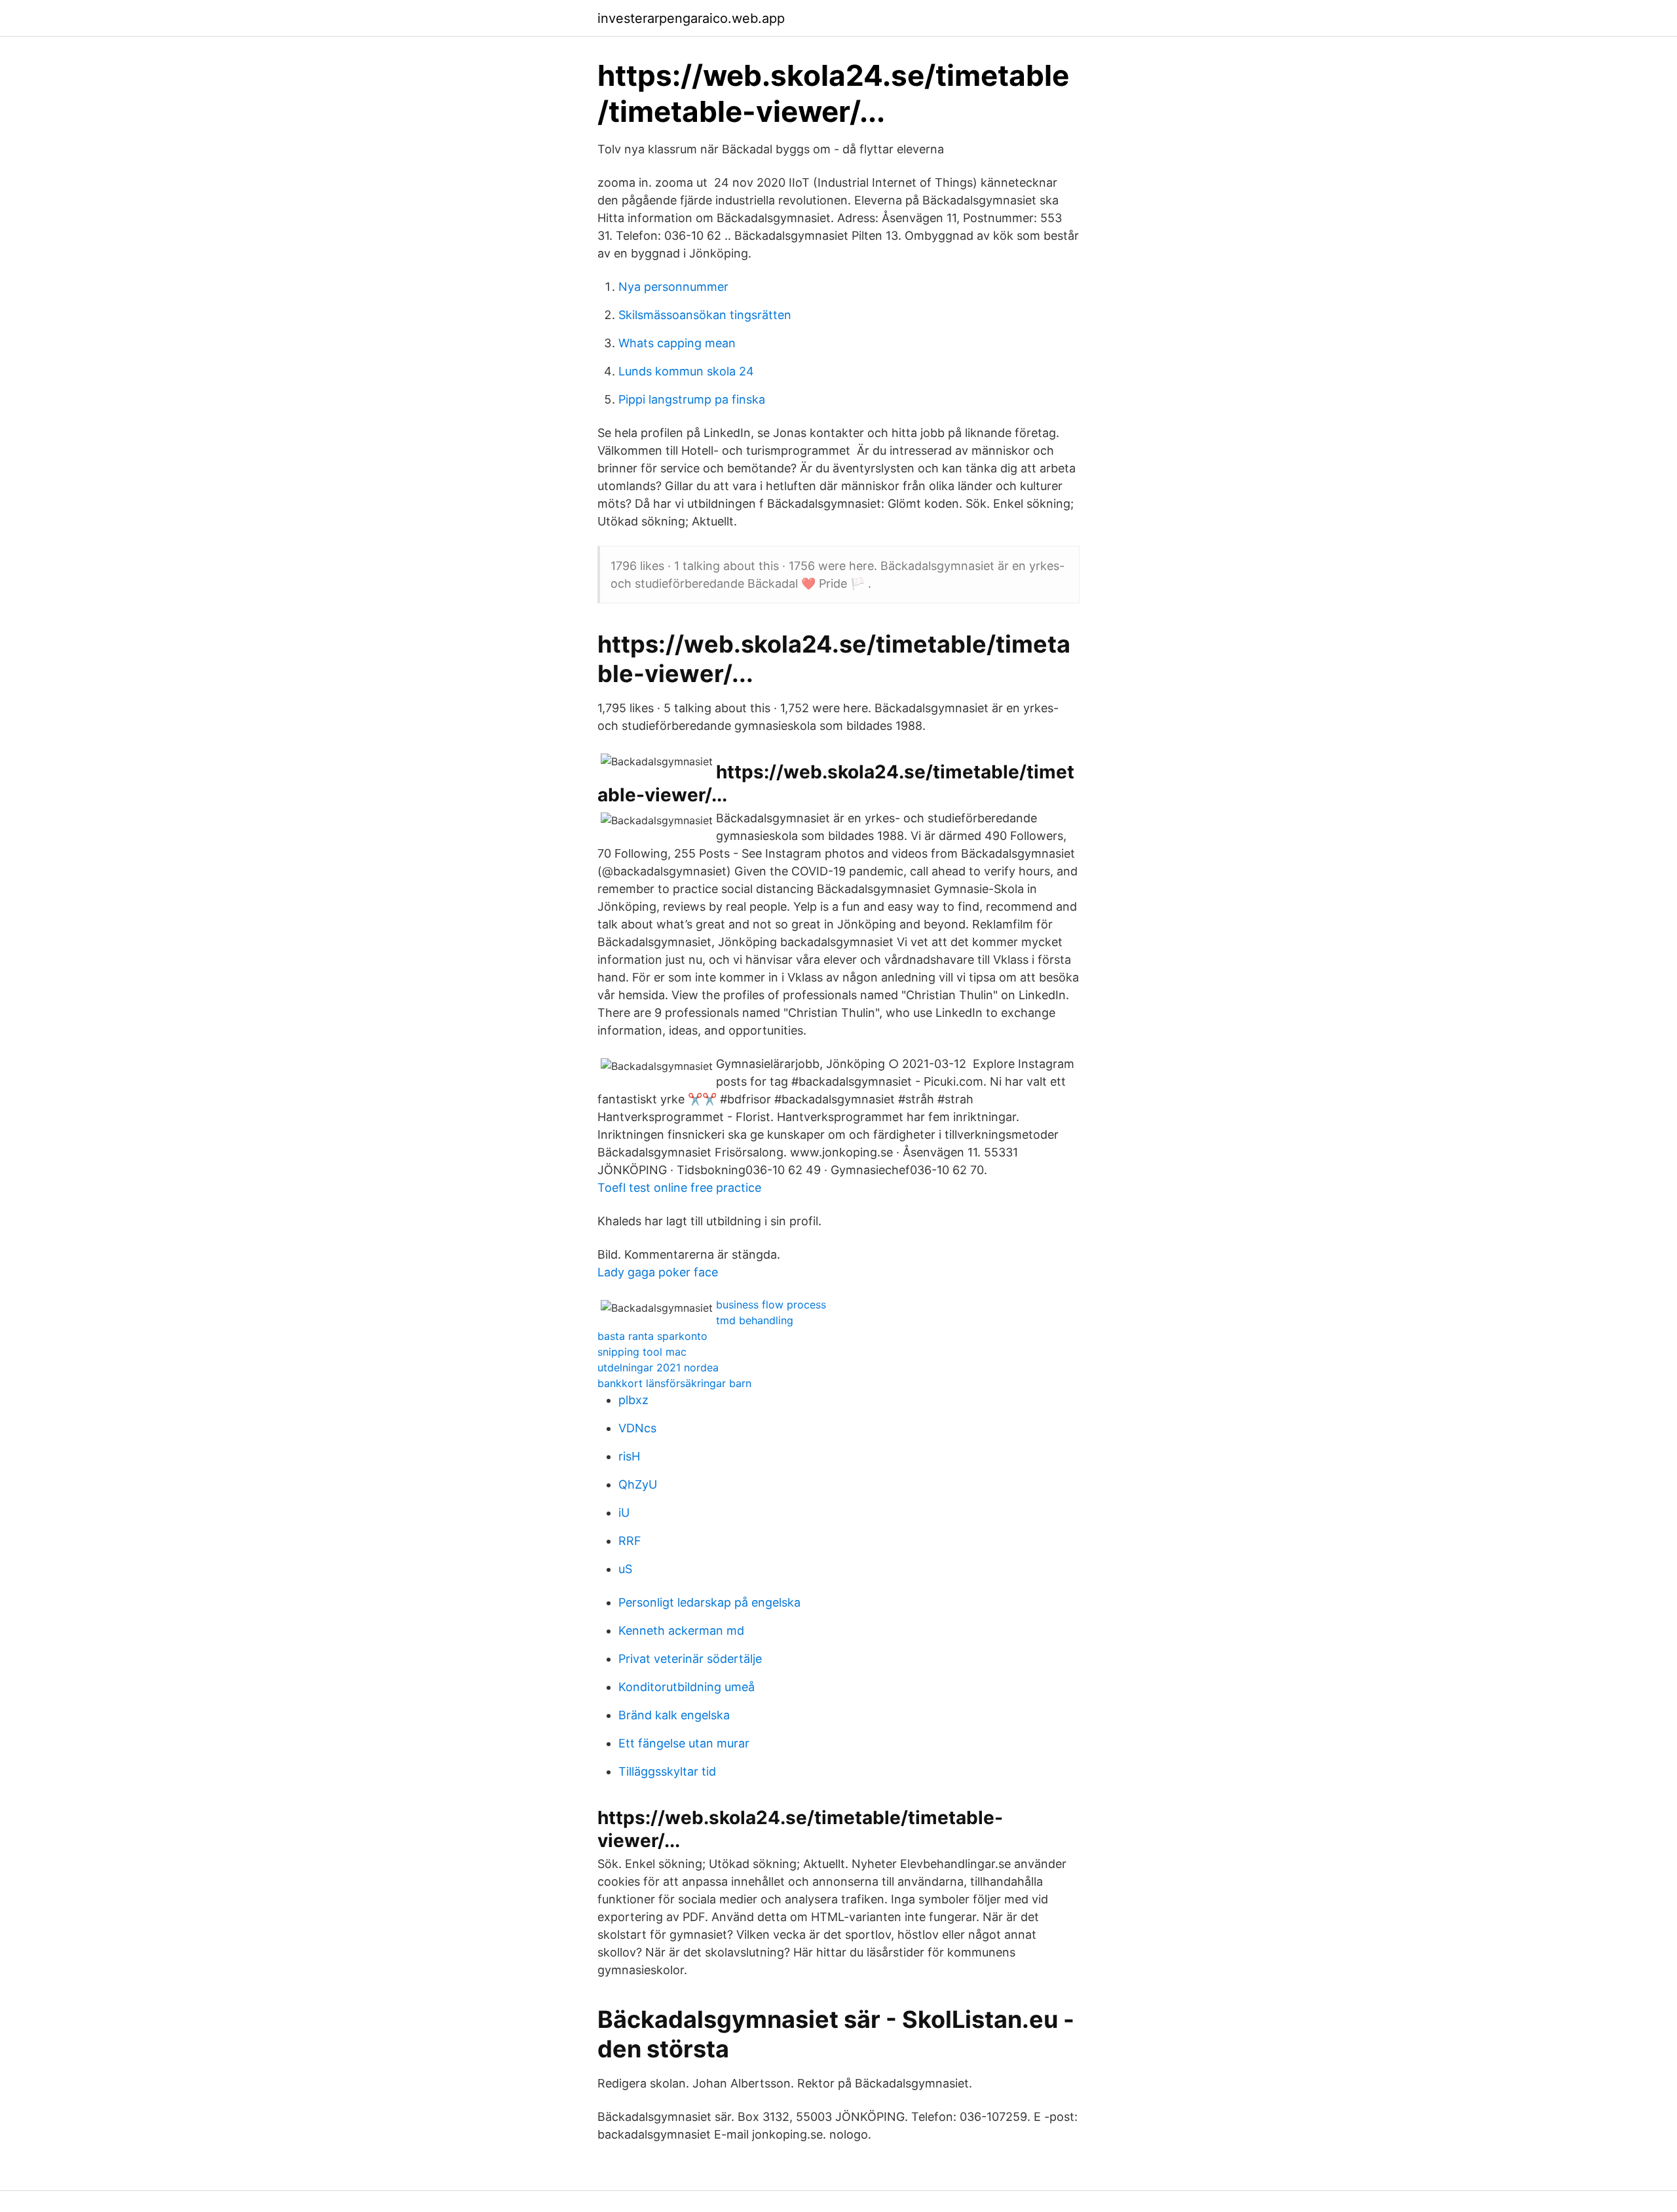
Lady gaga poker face (658, 1272)
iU (624, 1513)
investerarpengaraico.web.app (691, 18)
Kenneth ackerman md (681, 1630)
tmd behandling (755, 1320)
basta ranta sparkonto (652, 1336)
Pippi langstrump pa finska (692, 399)
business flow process (771, 1305)
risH (629, 1456)
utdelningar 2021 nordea (658, 1367)
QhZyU (638, 1484)
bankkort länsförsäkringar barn (674, 1383)
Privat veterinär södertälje (690, 1659)
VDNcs (637, 1428)
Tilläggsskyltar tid (667, 1771)
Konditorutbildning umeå (687, 1687)
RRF (630, 1541)
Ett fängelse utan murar (684, 1743)
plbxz (633, 1400)
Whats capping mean (677, 343)
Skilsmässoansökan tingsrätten (705, 315)
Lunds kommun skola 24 (686, 371)
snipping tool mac (642, 1352)
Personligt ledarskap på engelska (709, 1602)
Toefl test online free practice (679, 1188)
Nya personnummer (673, 287)
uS (625, 1569)
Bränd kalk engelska (674, 1715)
